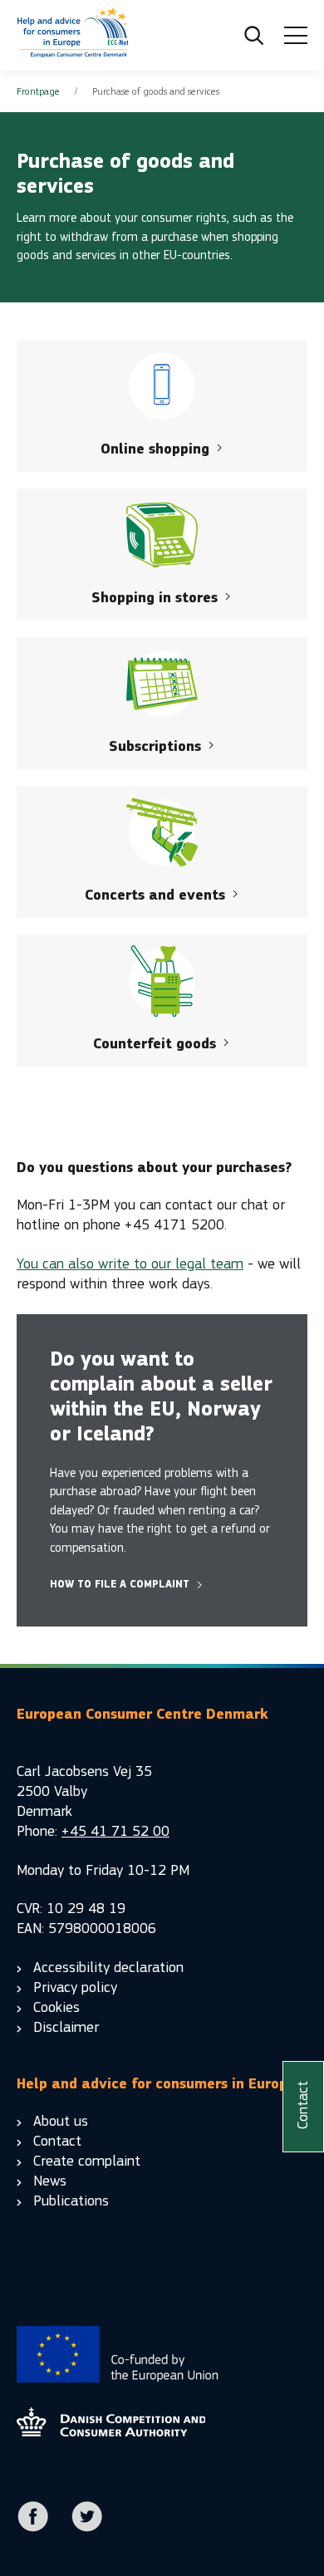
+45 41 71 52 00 (115, 1831)
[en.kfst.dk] (111, 2432)
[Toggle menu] (296, 36)
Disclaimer (66, 2027)
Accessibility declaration (108, 1968)
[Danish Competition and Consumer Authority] (73, 36)
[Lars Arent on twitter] (87, 2528)
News (50, 2181)
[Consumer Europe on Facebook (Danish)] (33, 2528)
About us (61, 2121)
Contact (57, 2141)
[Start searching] (254, 36)
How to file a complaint (120, 1584)
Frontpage (38, 91)
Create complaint (87, 2161)
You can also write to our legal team (130, 1264)
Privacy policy (75, 1987)
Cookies (56, 2007)
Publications (71, 2201)
